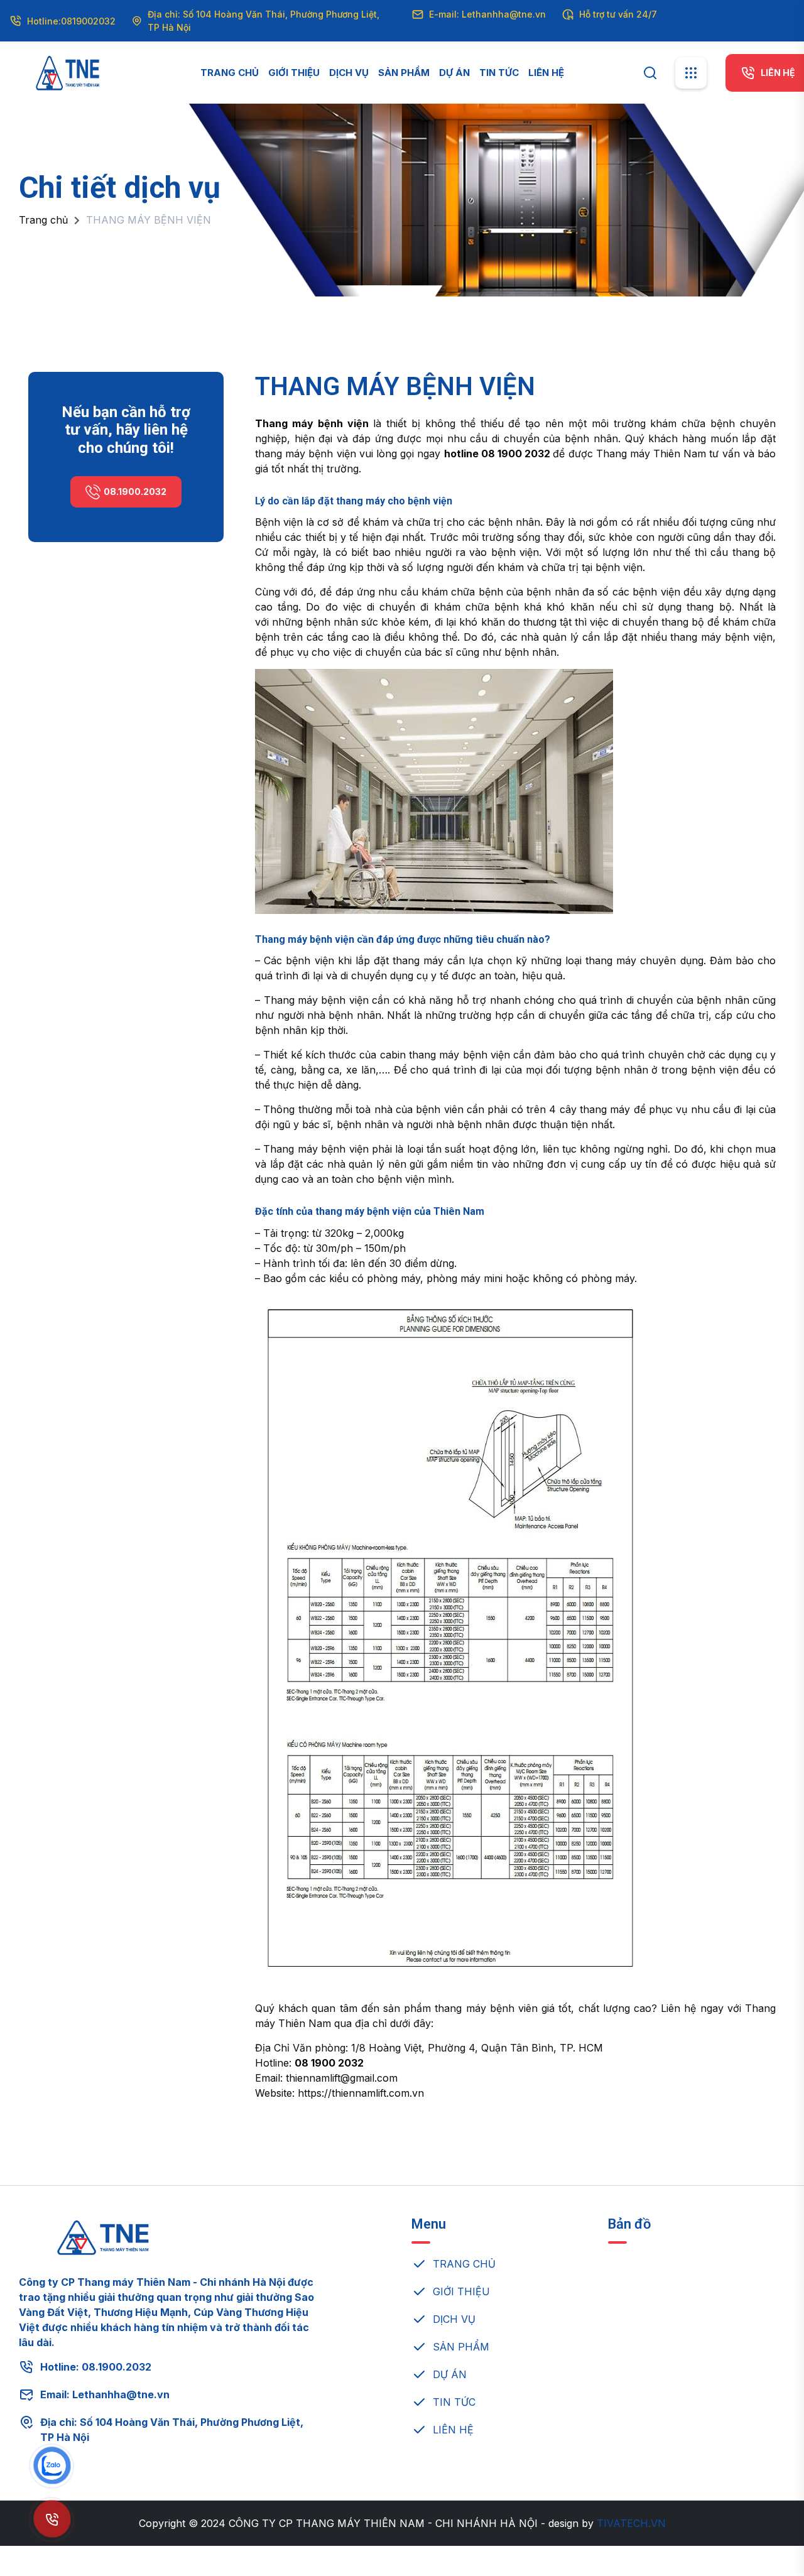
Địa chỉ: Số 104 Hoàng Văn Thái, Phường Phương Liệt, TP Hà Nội (263, 21)
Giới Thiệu (294, 73)
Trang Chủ (230, 73)
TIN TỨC (454, 2402)
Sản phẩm (404, 73)
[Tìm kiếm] (650, 72)
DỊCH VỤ (454, 2319)
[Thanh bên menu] (691, 73)
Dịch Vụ (349, 73)
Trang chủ (43, 220)
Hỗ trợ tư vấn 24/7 (618, 14)
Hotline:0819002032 (71, 21)
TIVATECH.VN (631, 2523)
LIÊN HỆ (453, 2430)
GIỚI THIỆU (461, 2291)
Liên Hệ (546, 73)
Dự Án (454, 73)
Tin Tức (499, 73)
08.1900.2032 (135, 492)
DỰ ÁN (450, 2374)
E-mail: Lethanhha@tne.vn (487, 14)
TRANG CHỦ (464, 2264)
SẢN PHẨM (461, 2347)
